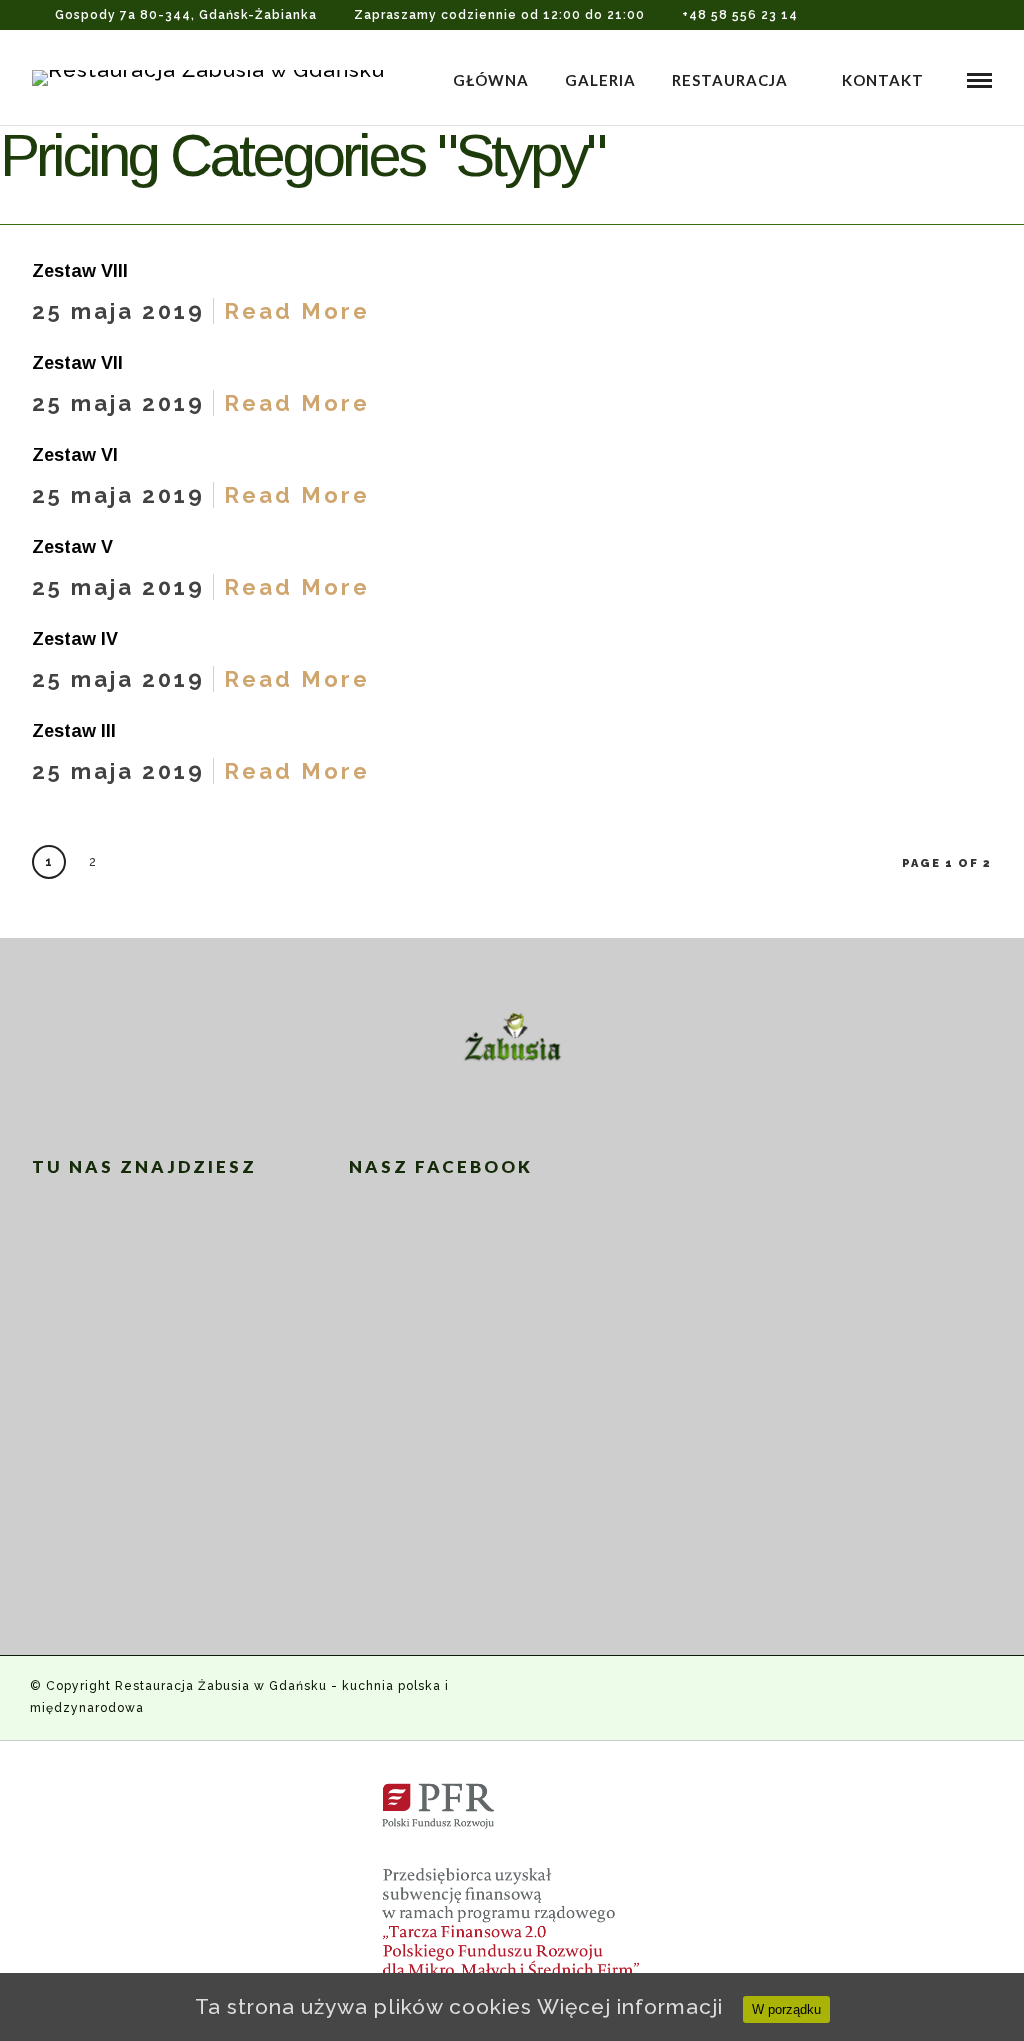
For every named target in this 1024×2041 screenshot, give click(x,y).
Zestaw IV (75, 639)
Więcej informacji (630, 2006)
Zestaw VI (75, 455)
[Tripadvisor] (986, 15)
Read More (297, 311)
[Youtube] (958, 15)
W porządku (786, 2009)
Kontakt (883, 80)
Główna (491, 80)
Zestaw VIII (80, 271)
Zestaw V (72, 547)
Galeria (600, 80)
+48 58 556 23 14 (740, 15)
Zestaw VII (77, 363)
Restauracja (730, 80)
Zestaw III (74, 731)
